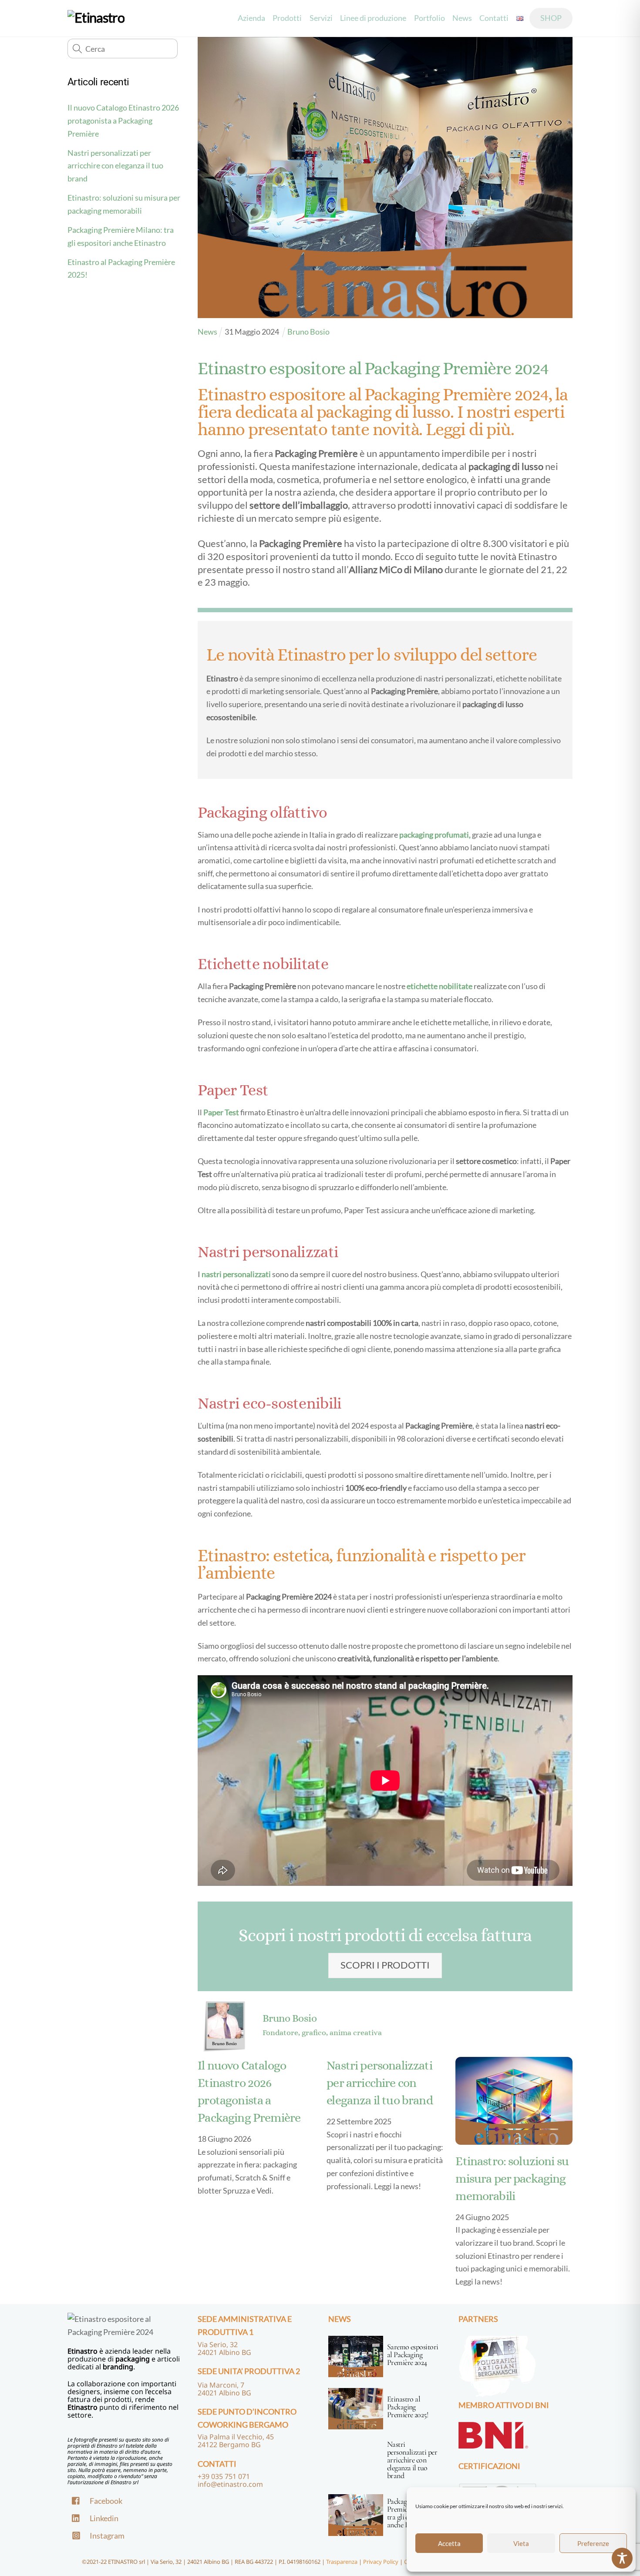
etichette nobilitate (440, 986)
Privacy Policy (381, 2562)
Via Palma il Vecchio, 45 (236, 2437)
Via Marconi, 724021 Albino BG (224, 2389)
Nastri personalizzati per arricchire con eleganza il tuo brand (115, 166)
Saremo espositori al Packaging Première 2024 (413, 2355)
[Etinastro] (96, 18)
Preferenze (593, 2543)
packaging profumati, (435, 835)
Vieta (521, 2543)
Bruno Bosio (290, 2018)
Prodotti (287, 18)
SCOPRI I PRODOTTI (385, 1965)
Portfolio (429, 18)
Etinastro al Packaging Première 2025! (408, 2407)
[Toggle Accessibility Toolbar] (622, 2558)
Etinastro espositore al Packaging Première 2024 (373, 368)
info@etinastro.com (230, 2484)
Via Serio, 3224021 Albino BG (224, 2348)
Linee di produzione (373, 18)
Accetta (449, 2543)
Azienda (251, 18)
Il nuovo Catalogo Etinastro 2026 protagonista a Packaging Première (123, 120)
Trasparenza (342, 2562)
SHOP (551, 18)
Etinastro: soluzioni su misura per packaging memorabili (512, 2179)
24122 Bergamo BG (229, 2445)
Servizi (321, 18)
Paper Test (221, 1112)
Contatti (494, 18)
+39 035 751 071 (224, 2476)
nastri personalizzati (236, 1274)
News (462, 18)
